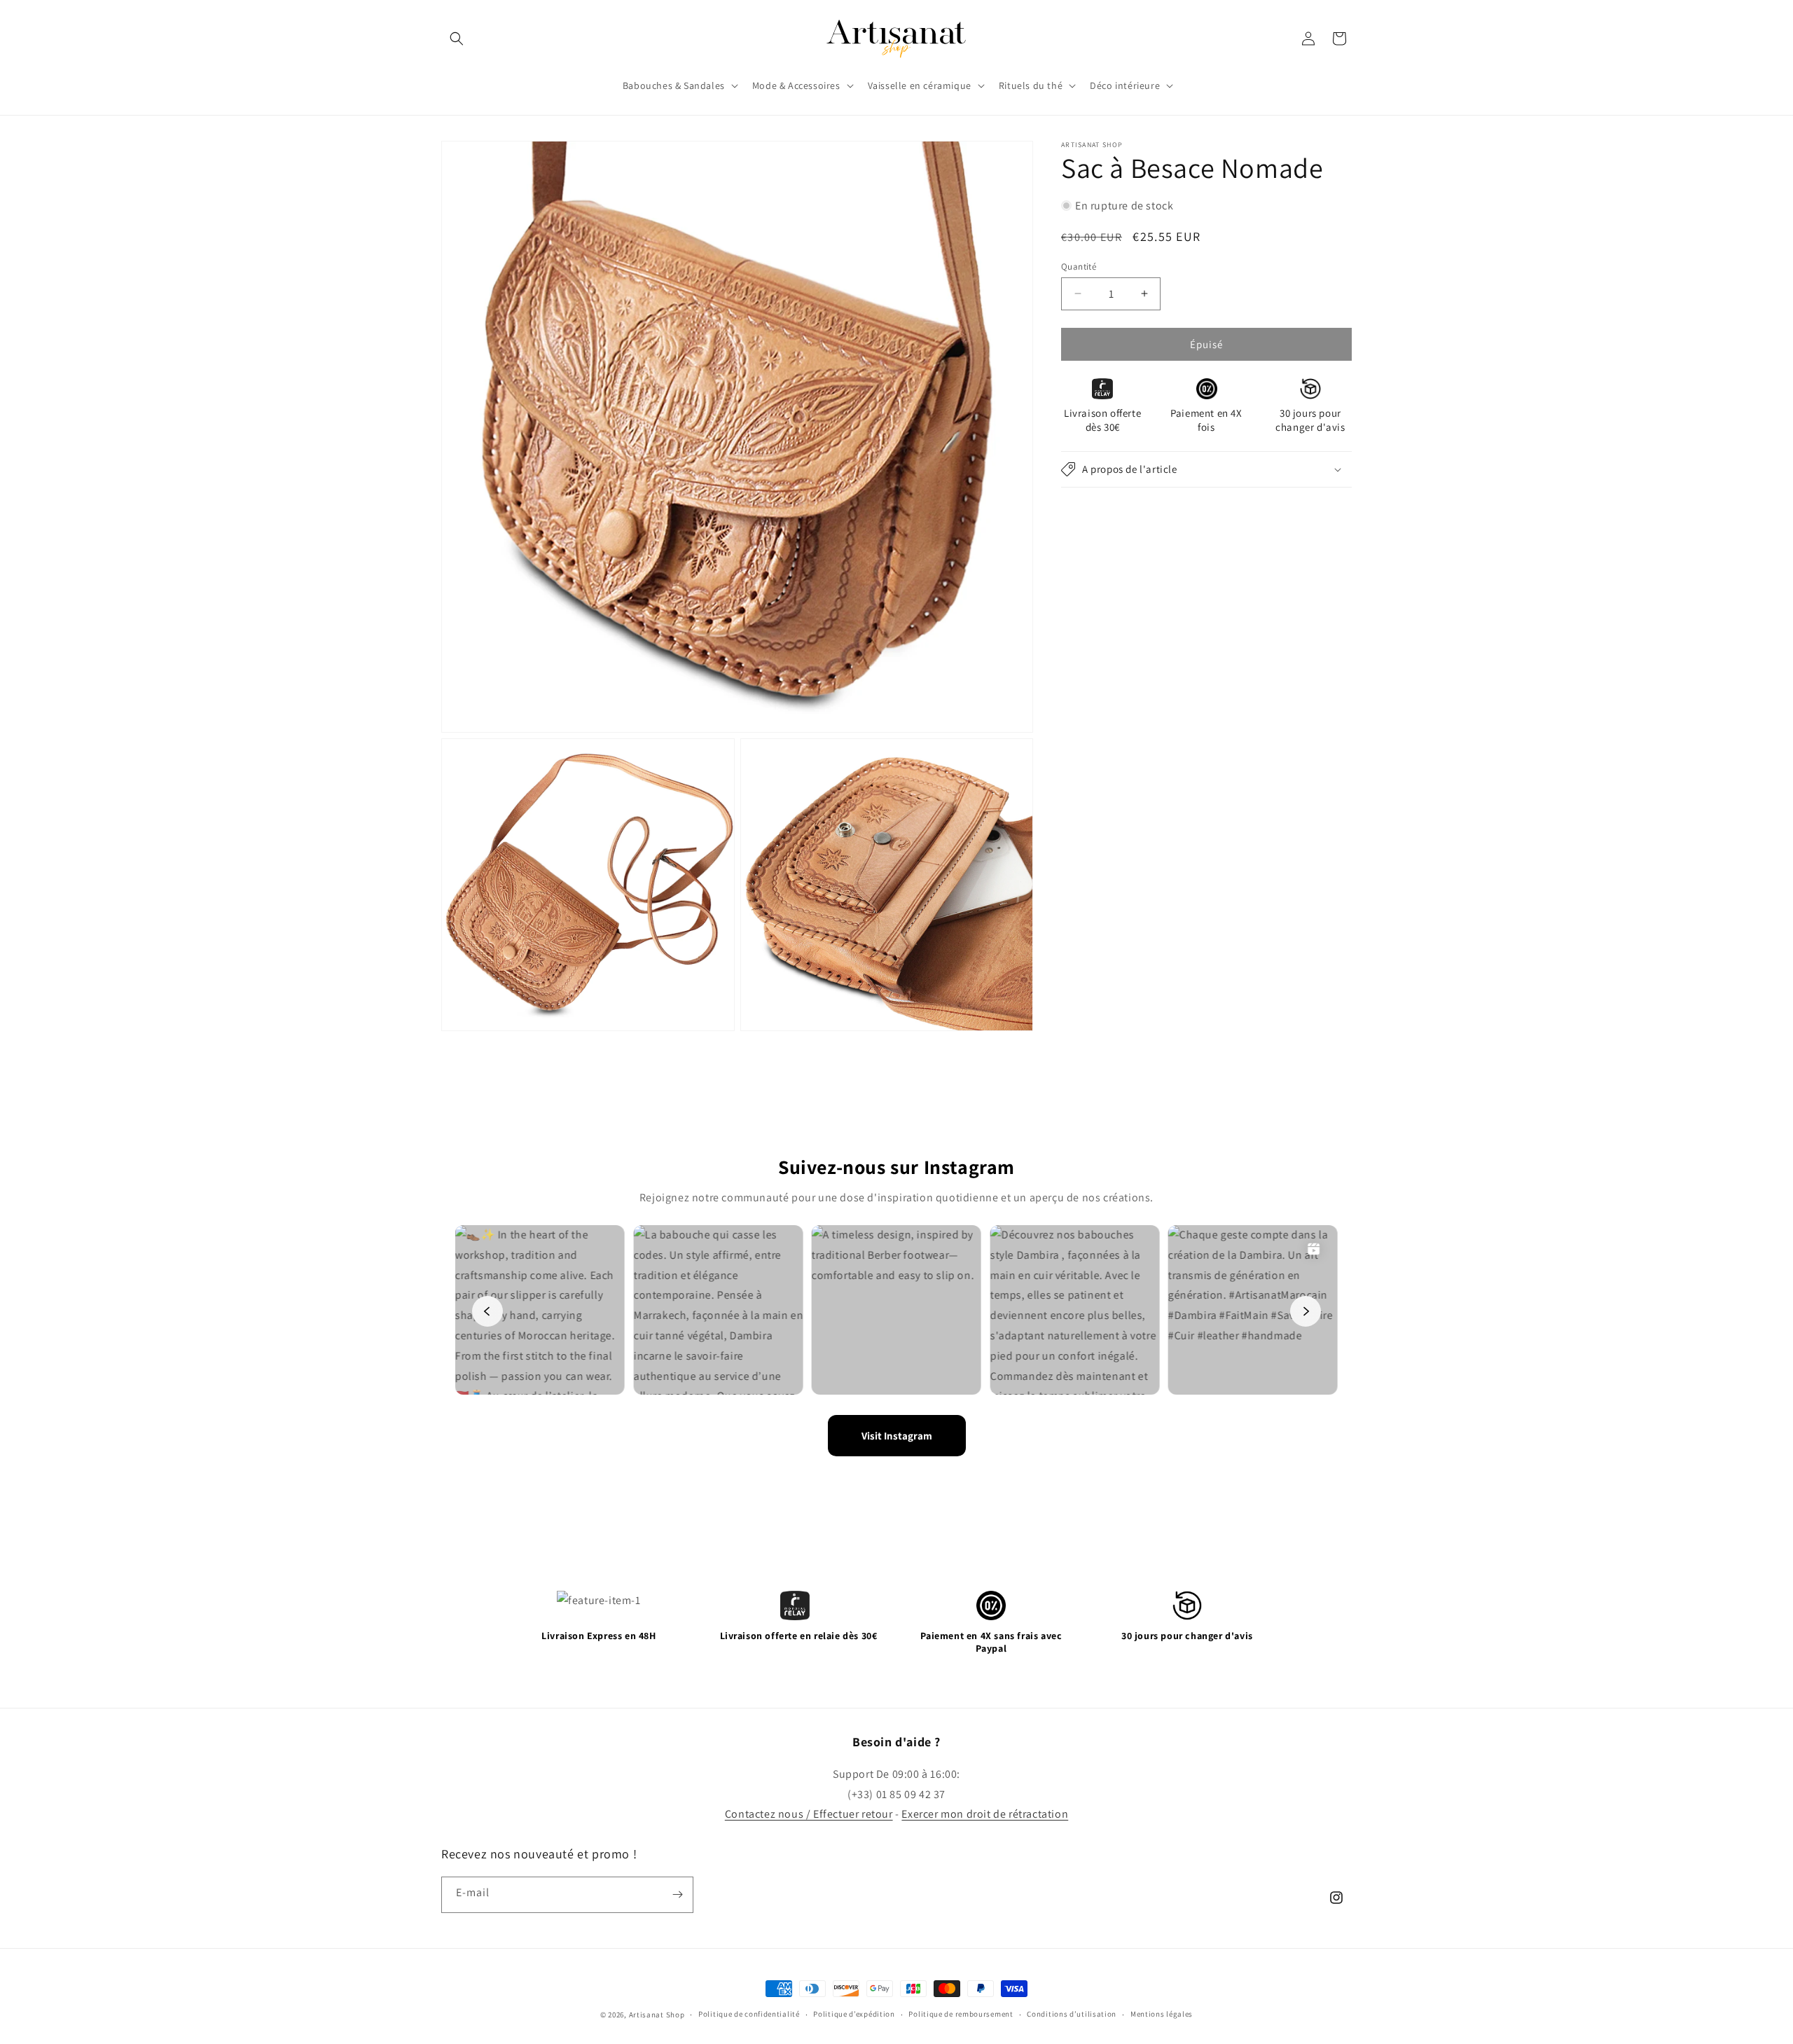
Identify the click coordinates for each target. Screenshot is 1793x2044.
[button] (457, 39)
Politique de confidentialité (749, 2014)
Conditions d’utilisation (1072, 2014)
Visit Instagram (897, 1436)
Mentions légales (1162, 2014)
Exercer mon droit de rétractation (985, 1814)
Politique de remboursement (961, 2014)
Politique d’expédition (854, 2014)
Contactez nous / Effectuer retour (809, 1814)
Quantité (1079, 266)
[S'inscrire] (677, 1895)
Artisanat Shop (657, 2015)
